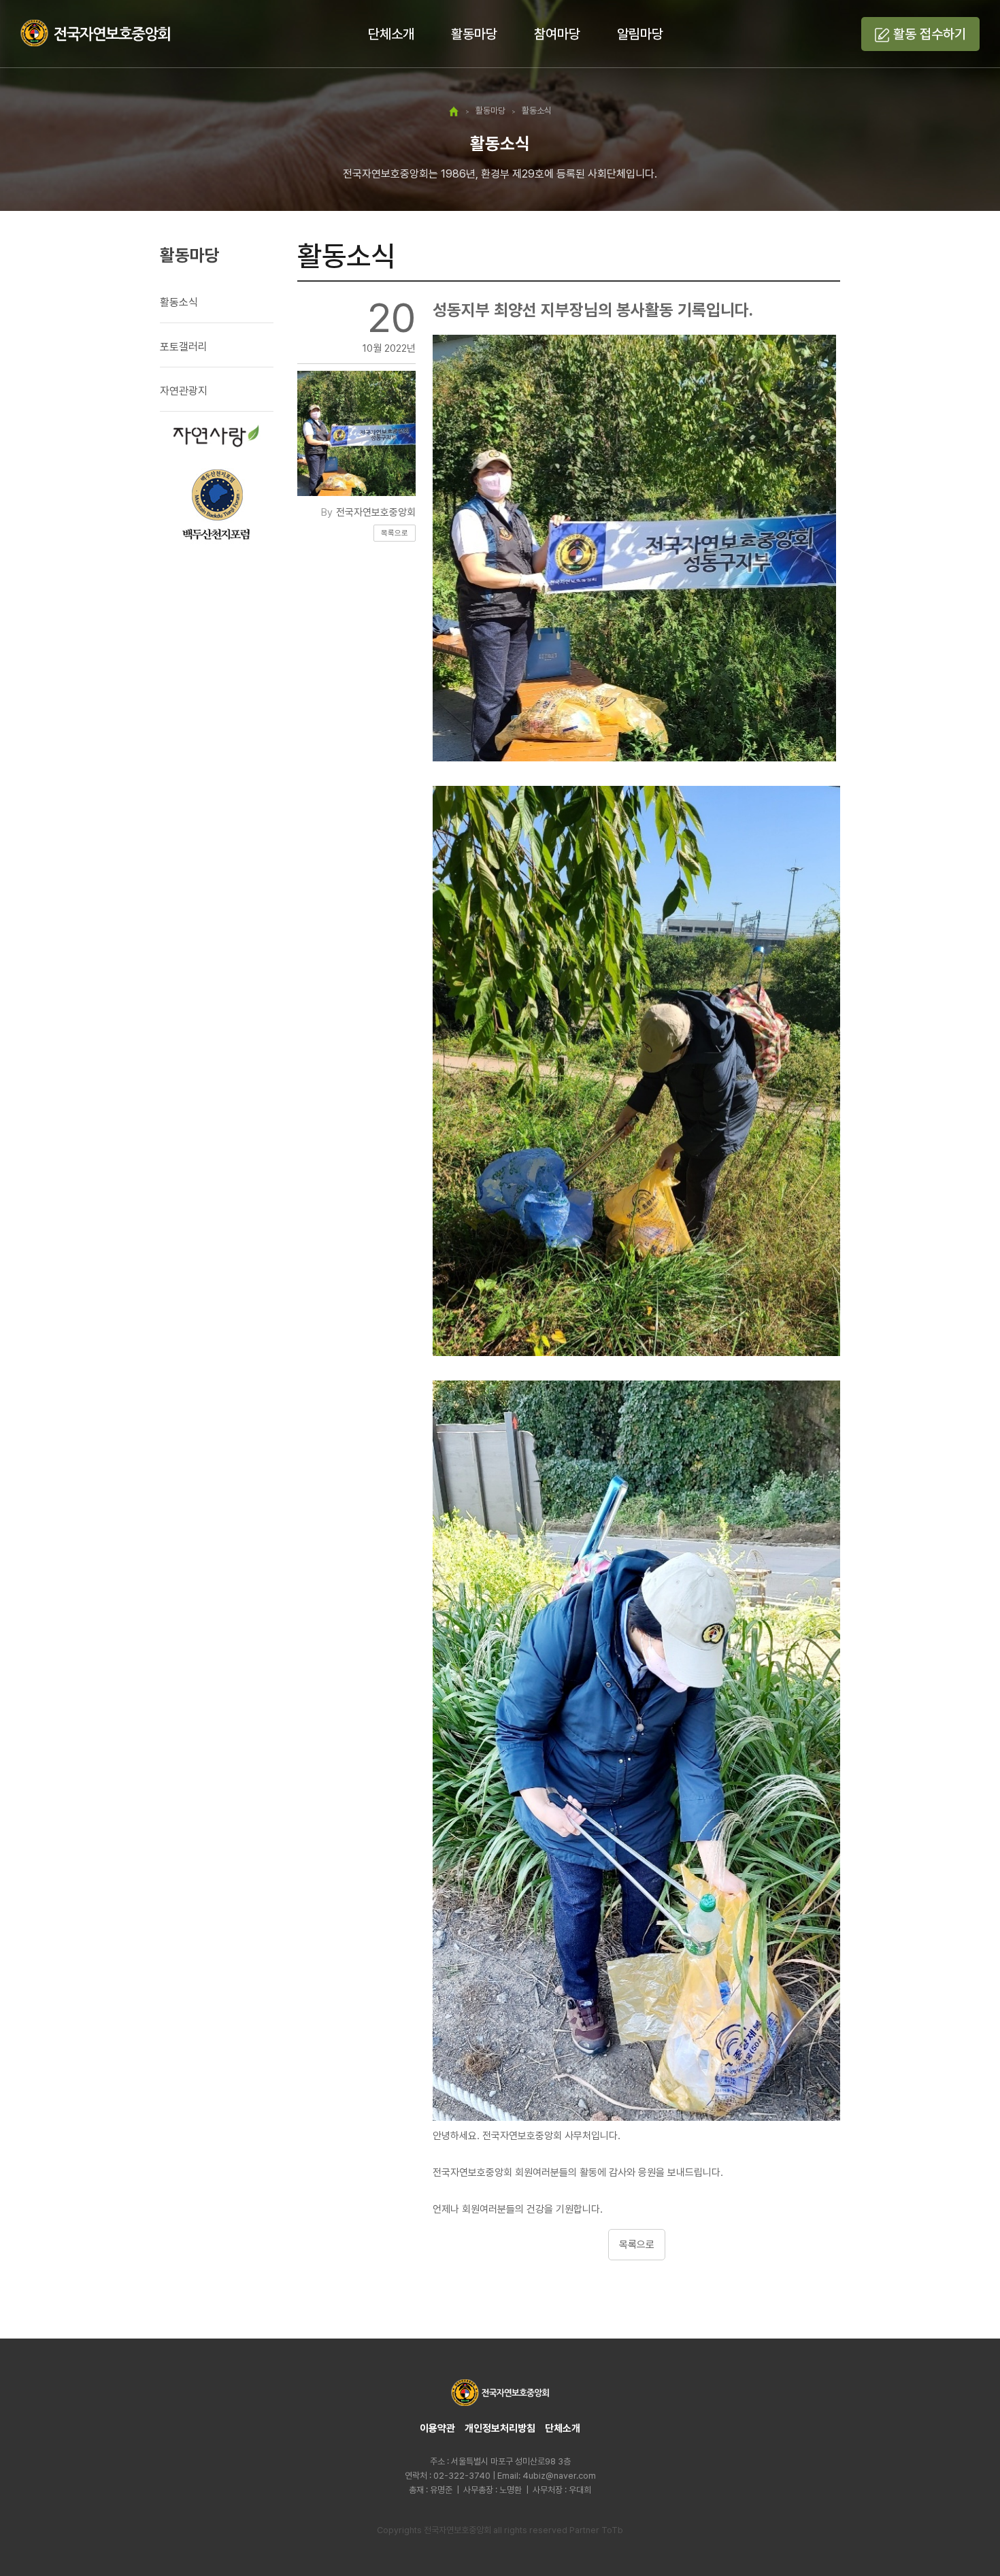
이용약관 (437, 2428)
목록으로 (395, 533)
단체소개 (391, 34)
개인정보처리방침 (500, 2428)
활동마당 (474, 34)
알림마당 (640, 34)
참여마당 (557, 34)
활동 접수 (930, 34)
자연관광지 (184, 391)
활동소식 (179, 302)
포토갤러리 (184, 347)
